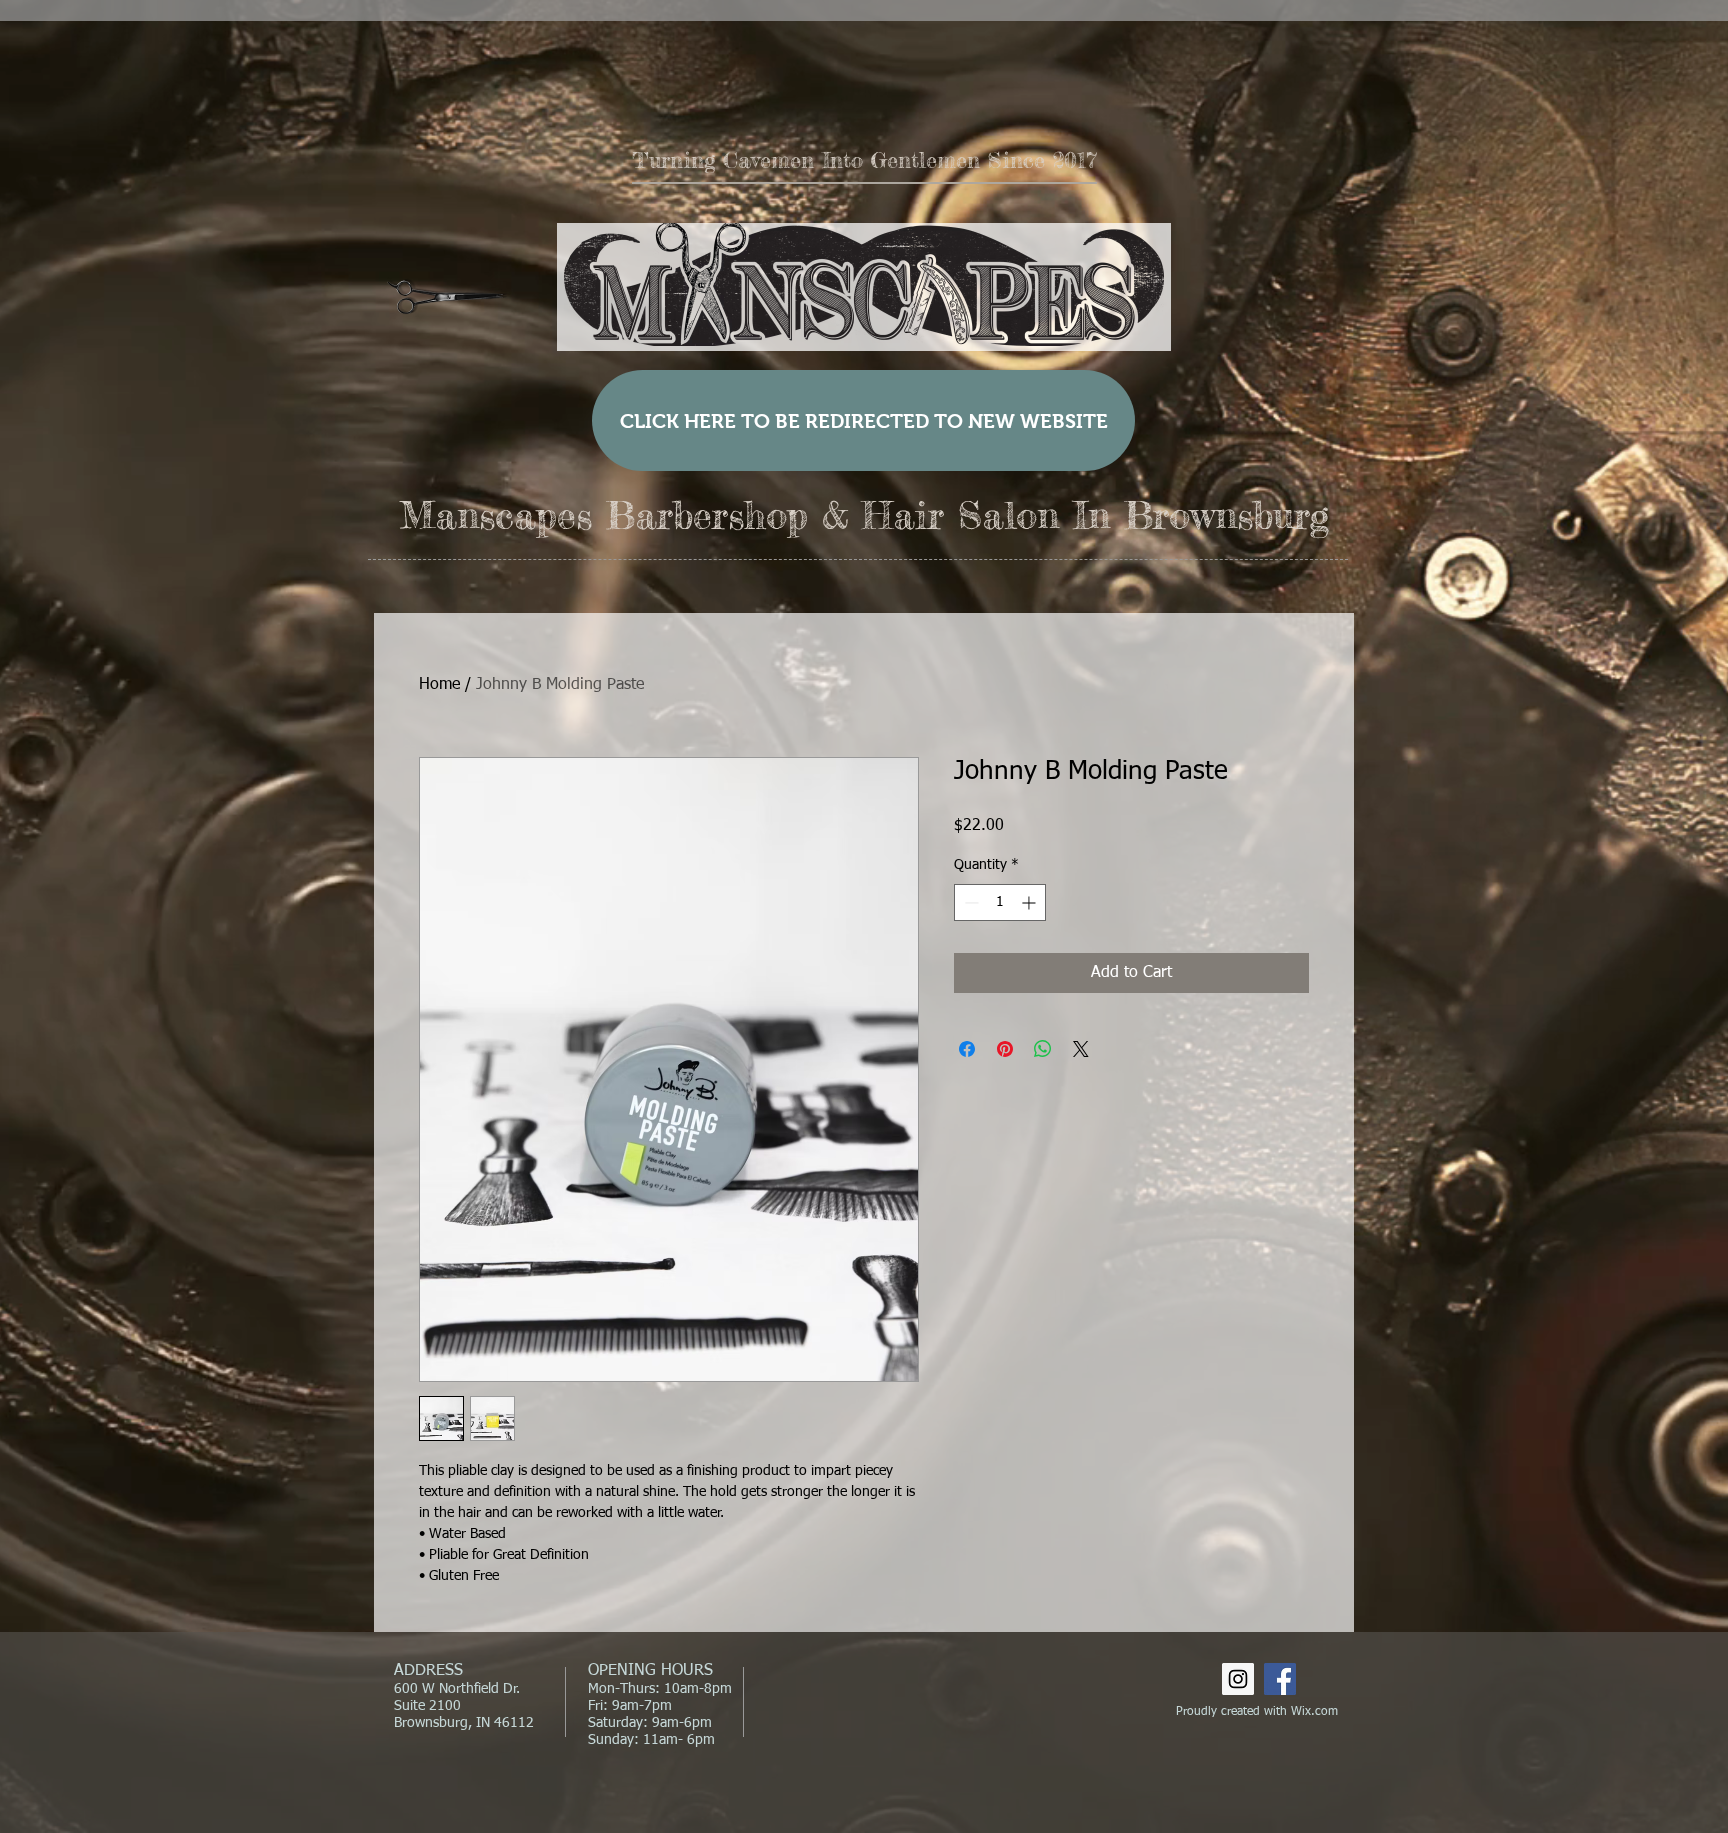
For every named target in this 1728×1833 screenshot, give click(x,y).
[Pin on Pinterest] (1005, 1049)
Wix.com (1314, 1712)
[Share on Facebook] (967, 1049)
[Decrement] (969, 902)
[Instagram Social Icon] (1238, 1679)
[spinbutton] (1000, 902)
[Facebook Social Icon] (1280, 1679)
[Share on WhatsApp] (1043, 1049)
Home (439, 685)
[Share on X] (1081, 1049)
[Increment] (1030, 902)
